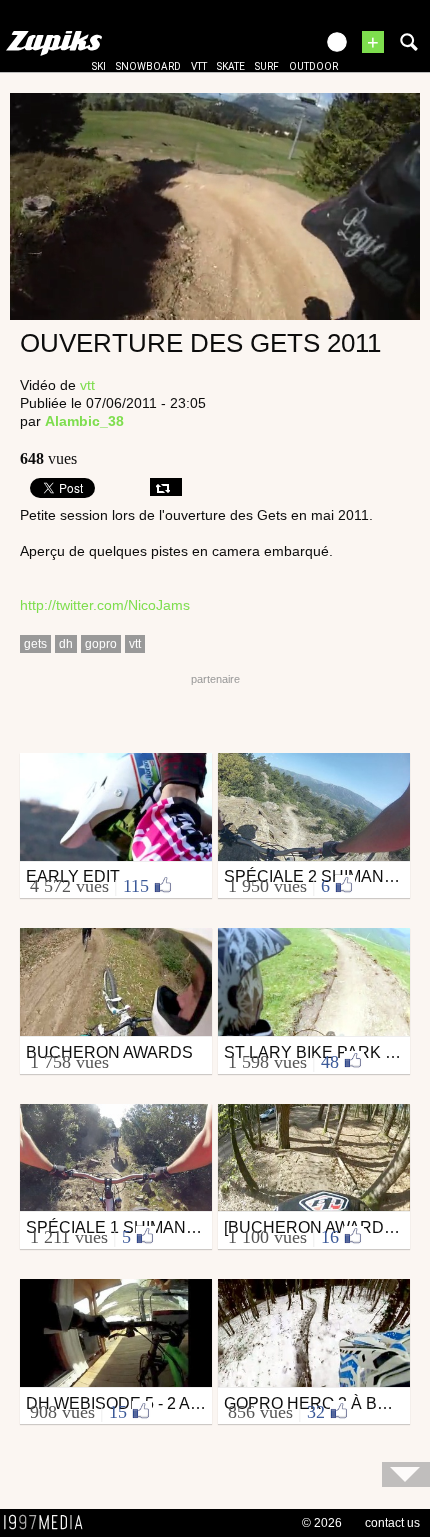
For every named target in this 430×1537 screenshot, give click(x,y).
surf (267, 66)
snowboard (148, 66)
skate (231, 66)
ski (99, 66)
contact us (392, 1523)
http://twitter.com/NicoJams (105, 605)
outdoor (313, 66)
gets (35, 644)
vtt (199, 66)
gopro (101, 644)
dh (66, 644)
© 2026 (322, 1523)
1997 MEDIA (49, 1523)
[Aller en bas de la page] (406, 1474)
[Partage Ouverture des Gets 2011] (166, 487)
